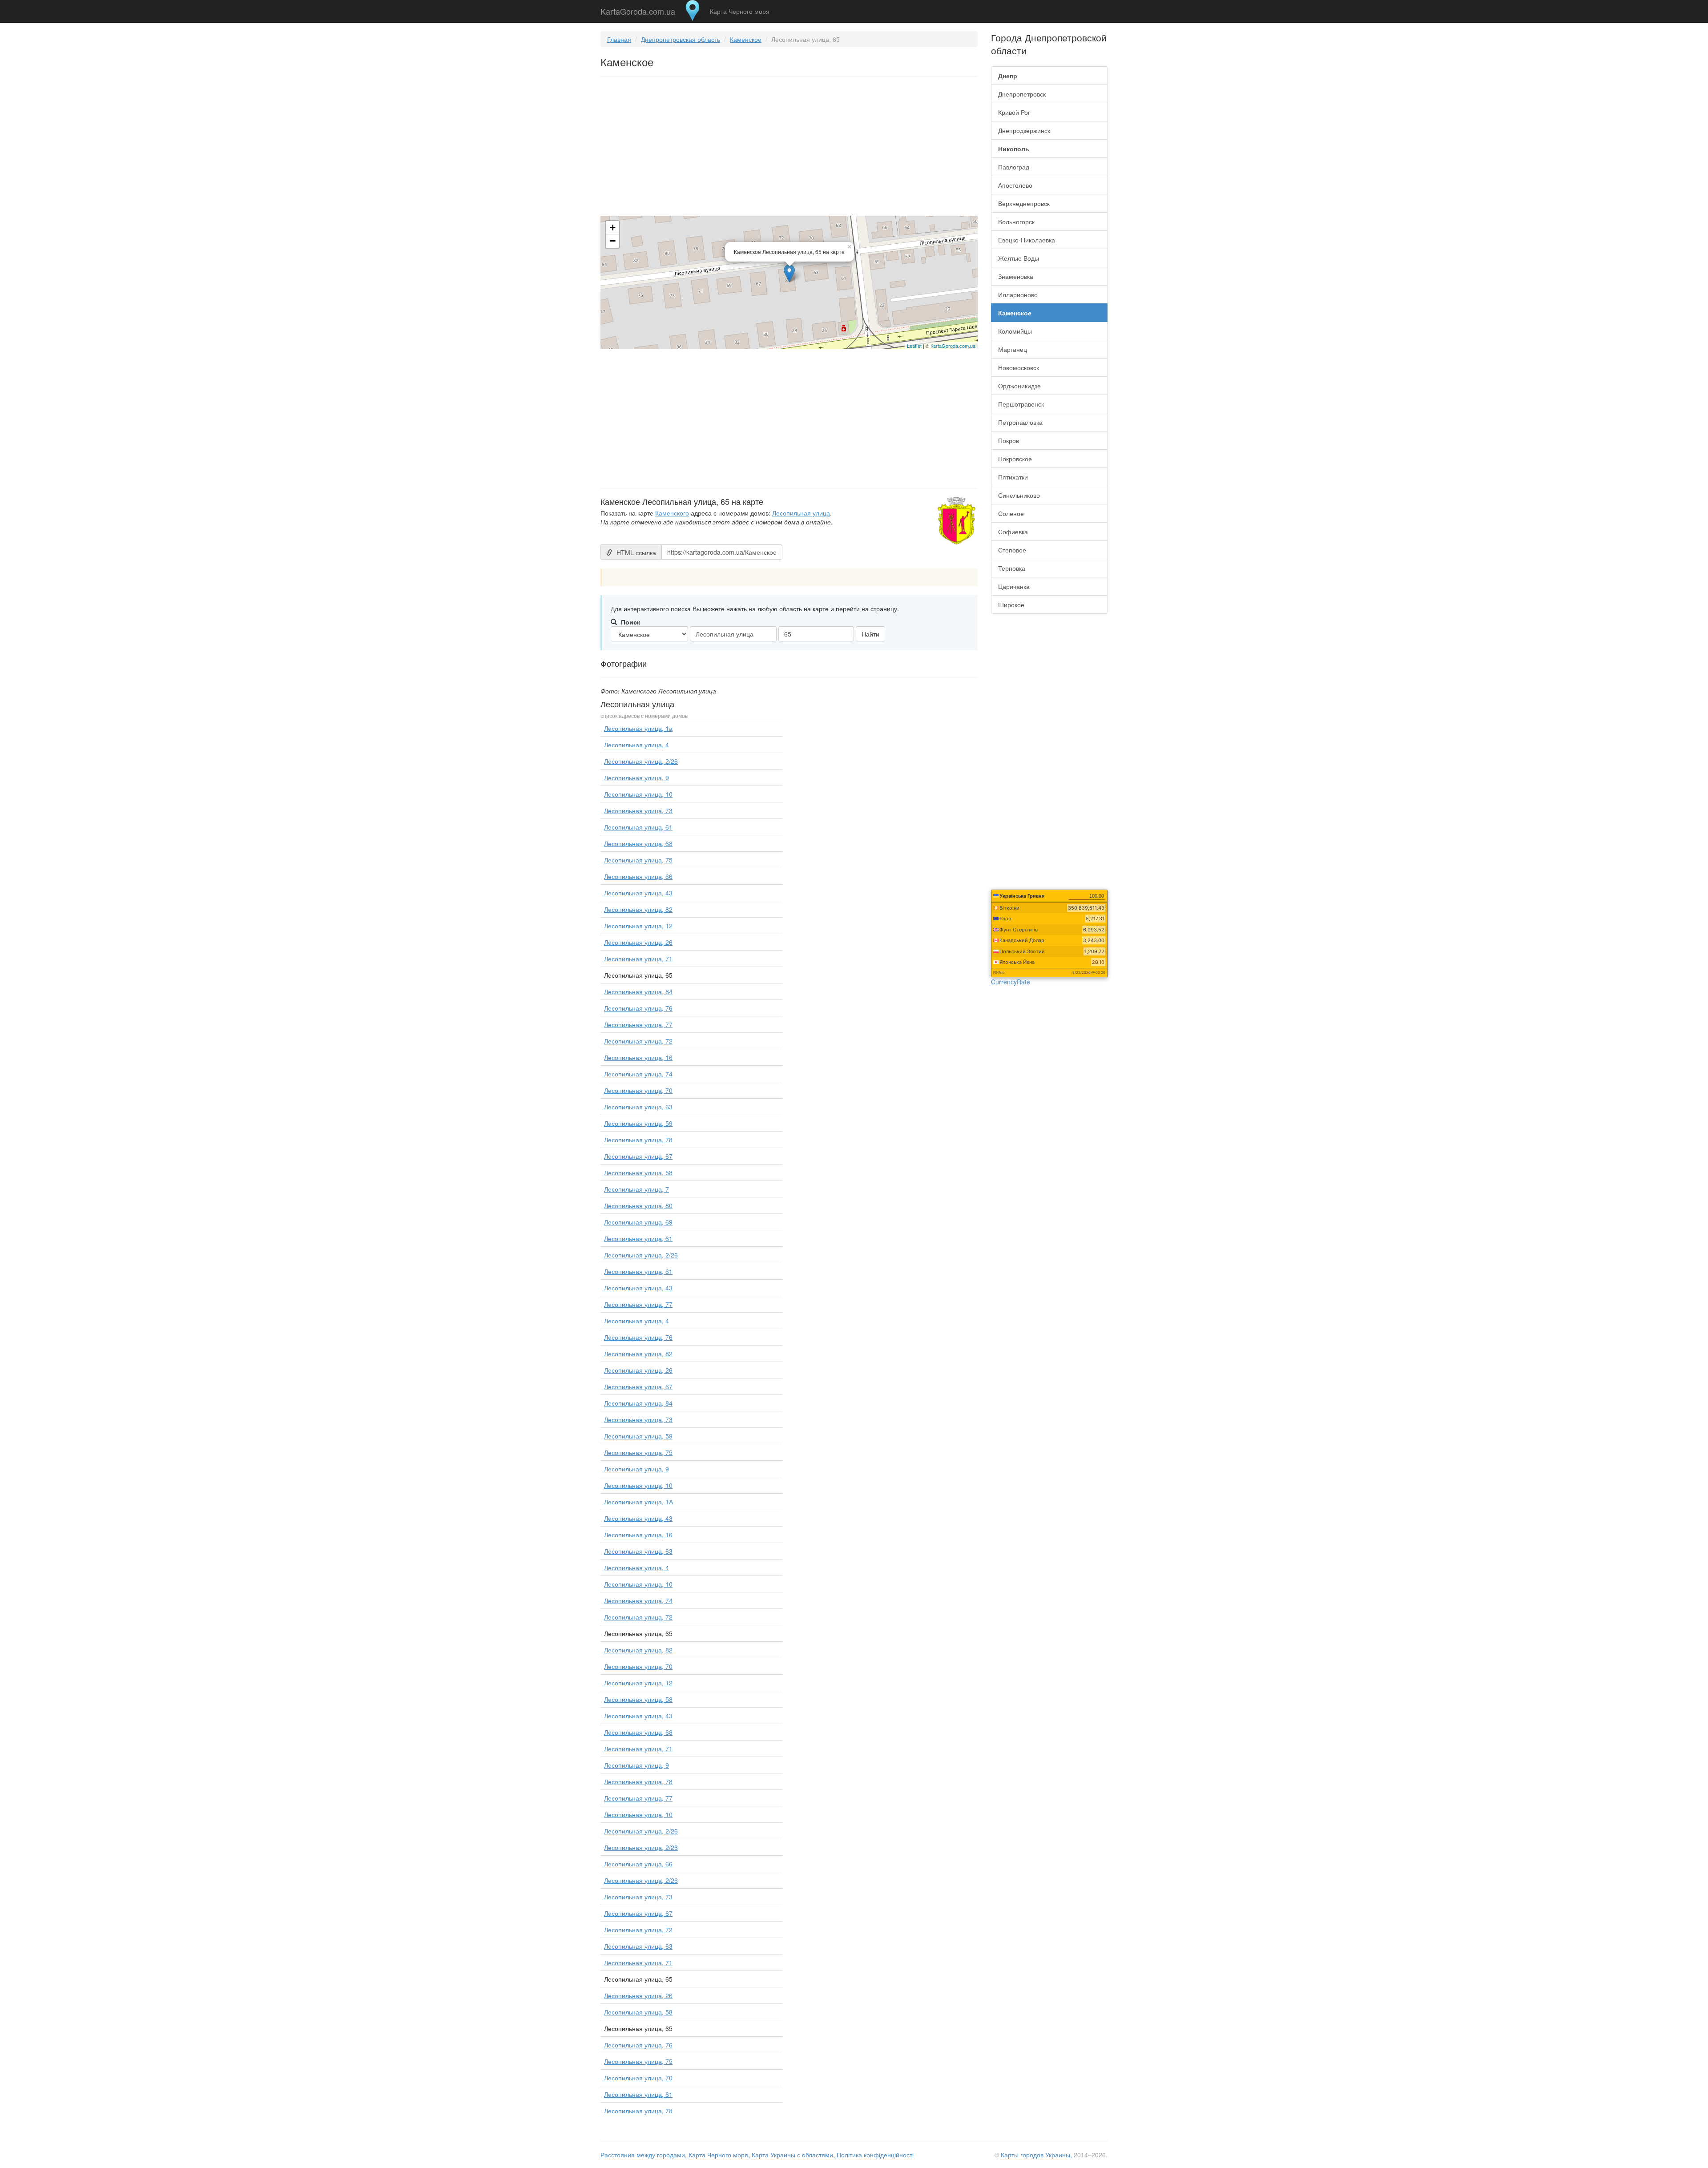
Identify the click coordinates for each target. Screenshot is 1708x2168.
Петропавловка (1020, 422)
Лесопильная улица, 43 (638, 893)
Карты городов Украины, (1036, 2155)
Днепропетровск (1022, 94)
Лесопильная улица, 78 (638, 1140)
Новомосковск (1019, 367)
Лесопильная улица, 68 (638, 843)
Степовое (1012, 550)
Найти (870, 634)
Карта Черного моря (740, 11)
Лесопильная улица (801, 513)
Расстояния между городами (643, 2155)
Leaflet (914, 346)
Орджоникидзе (1019, 386)
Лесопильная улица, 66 (638, 876)
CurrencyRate (1011, 982)
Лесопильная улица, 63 (638, 1107)
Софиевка (1013, 532)
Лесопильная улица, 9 (636, 778)
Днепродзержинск (1024, 130)
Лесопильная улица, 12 (638, 926)
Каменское (746, 39)
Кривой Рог (1014, 112)
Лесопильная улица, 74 (638, 1074)
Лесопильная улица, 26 (638, 942)
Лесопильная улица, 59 (638, 1123)
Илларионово (1018, 294)
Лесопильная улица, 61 (638, 827)
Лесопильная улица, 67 (638, 1156)
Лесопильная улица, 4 (636, 745)
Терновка (1012, 568)
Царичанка (1014, 586)
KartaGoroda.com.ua (638, 9)
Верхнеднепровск (1024, 203)
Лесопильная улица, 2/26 (641, 761)
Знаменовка (1016, 276)
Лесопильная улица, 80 (638, 1205)
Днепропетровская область (681, 39)
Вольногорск (1016, 222)
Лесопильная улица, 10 (638, 794)
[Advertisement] (789, 148)
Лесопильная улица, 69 (638, 1222)
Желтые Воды (1019, 258)
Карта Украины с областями (792, 2155)
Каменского (672, 513)
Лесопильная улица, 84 (638, 991)
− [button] (613, 241)
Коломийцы (1015, 331)
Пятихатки (1013, 477)
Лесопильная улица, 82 (638, 909)
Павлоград (1014, 167)
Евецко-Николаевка (1027, 240)
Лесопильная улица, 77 (638, 1024)
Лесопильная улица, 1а (638, 728)
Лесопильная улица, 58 (638, 1173)
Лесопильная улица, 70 (638, 1090)
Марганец (1013, 349)
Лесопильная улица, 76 (638, 1008)
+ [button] (613, 228)
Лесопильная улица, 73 (638, 810)
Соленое (1011, 513)
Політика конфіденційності (875, 2155)
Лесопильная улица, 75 (638, 860)
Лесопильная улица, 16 (638, 1057)
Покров (1009, 440)
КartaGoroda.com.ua (953, 346)
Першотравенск (1021, 404)
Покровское (1015, 459)
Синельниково (1019, 495)
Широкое (1011, 604)
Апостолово (1015, 185)
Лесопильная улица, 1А (638, 1502)
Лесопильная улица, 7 (636, 1189)
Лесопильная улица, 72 (638, 1041)
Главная (619, 39)
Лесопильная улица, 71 (638, 959)
